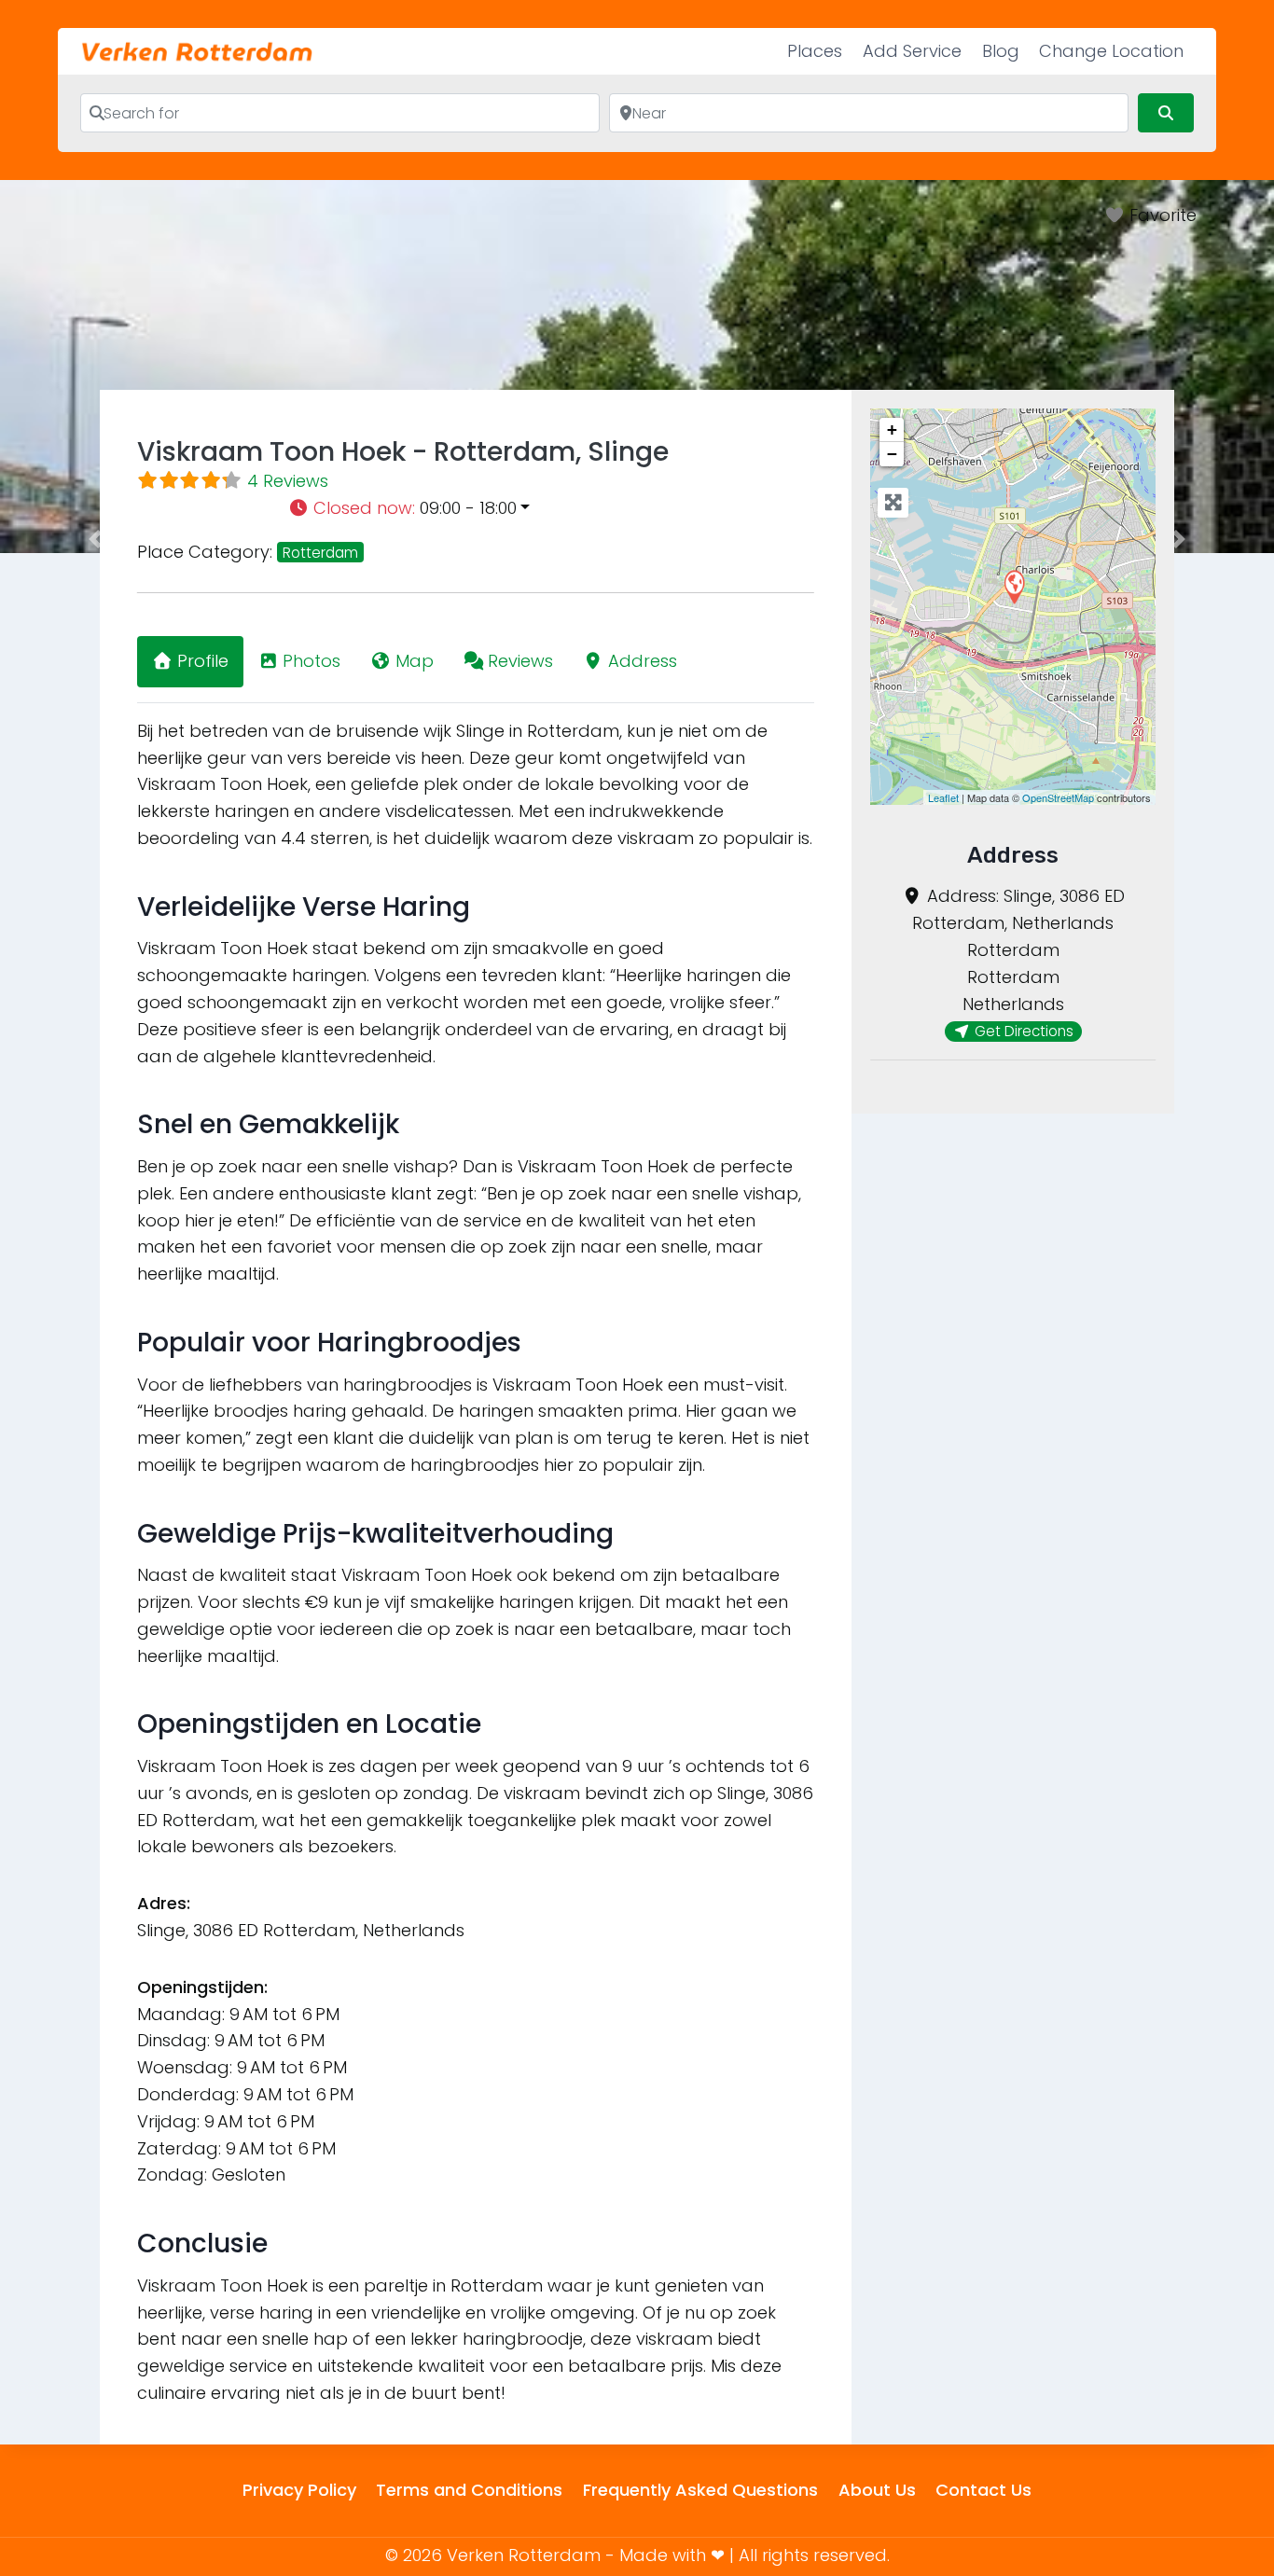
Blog (1001, 51)
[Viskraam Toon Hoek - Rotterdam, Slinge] (1014, 586)
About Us (877, 2490)
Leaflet (943, 797)
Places (815, 51)
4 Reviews (288, 481)
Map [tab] (415, 661)
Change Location (1111, 51)
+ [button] (892, 429)
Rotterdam (320, 553)
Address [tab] (643, 661)
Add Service (912, 51)
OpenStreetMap (1058, 797)
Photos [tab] (312, 661)
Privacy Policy (299, 2490)
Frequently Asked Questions (700, 2490)
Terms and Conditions (469, 2490)
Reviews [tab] (520, 661)
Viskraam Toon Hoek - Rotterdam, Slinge (403, 452)
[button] (551, 509)
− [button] (892, 454)
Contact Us (983, 2490)
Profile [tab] (203, 661)
